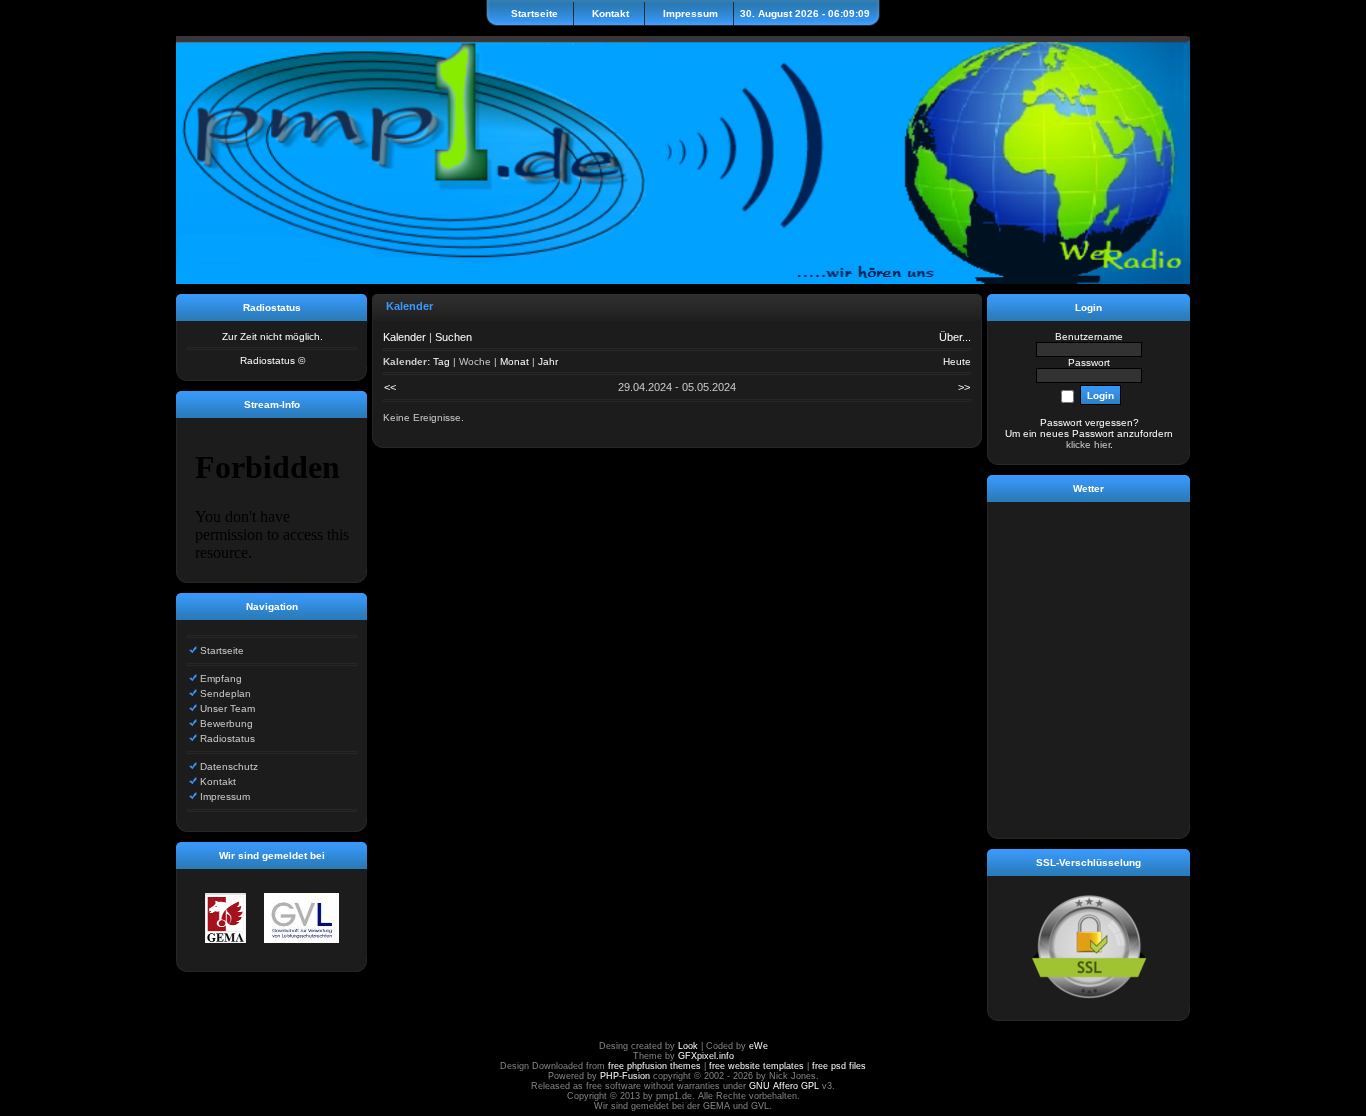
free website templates (756, 1066)
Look (688, 1046)
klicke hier (1088, 444)
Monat (514, 361)
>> (964, 387)
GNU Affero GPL (784, 1086)
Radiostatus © (272, 360)
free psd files (839, 1066)
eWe (758, 1046)
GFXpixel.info (706, 1056)
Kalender (404, 337)
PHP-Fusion (625, 1076)
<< (390, 387)
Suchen (453, 337)
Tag (441, 361)
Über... (955, 337)
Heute (957, 361)
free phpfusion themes (654, 1066)
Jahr (548, 361)
